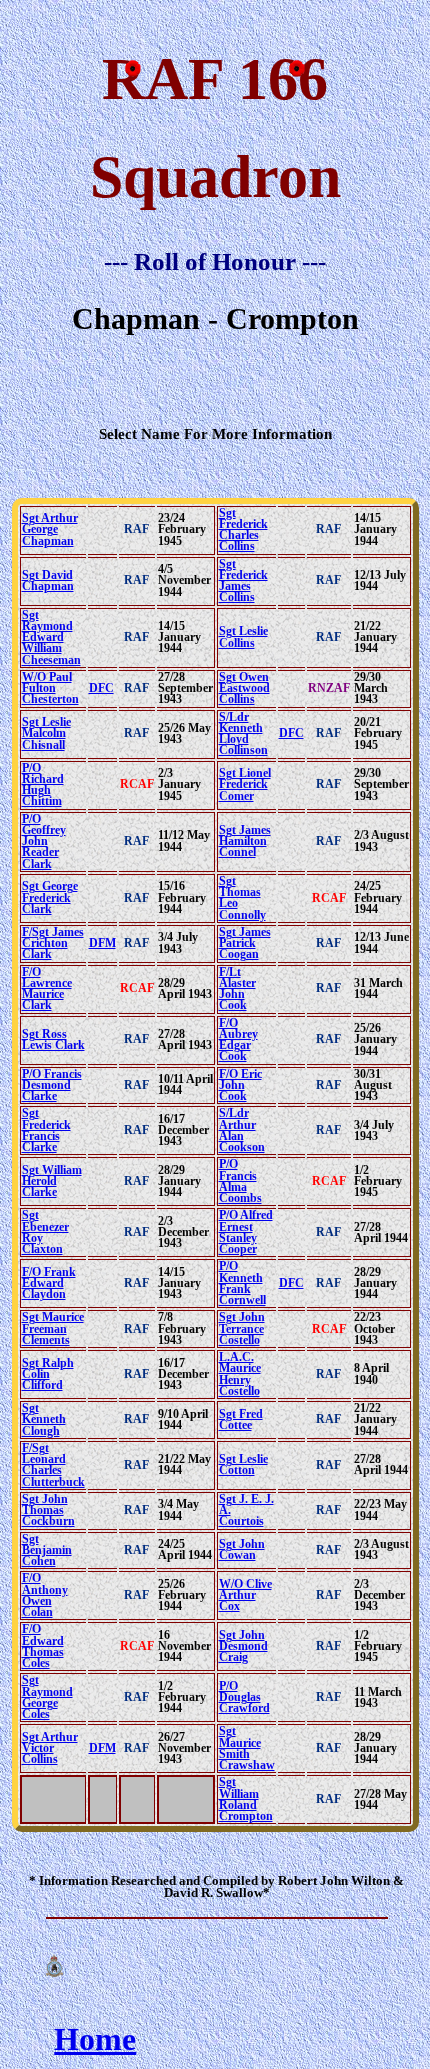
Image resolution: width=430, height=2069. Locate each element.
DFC (101, 688)
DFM (102, 943)
